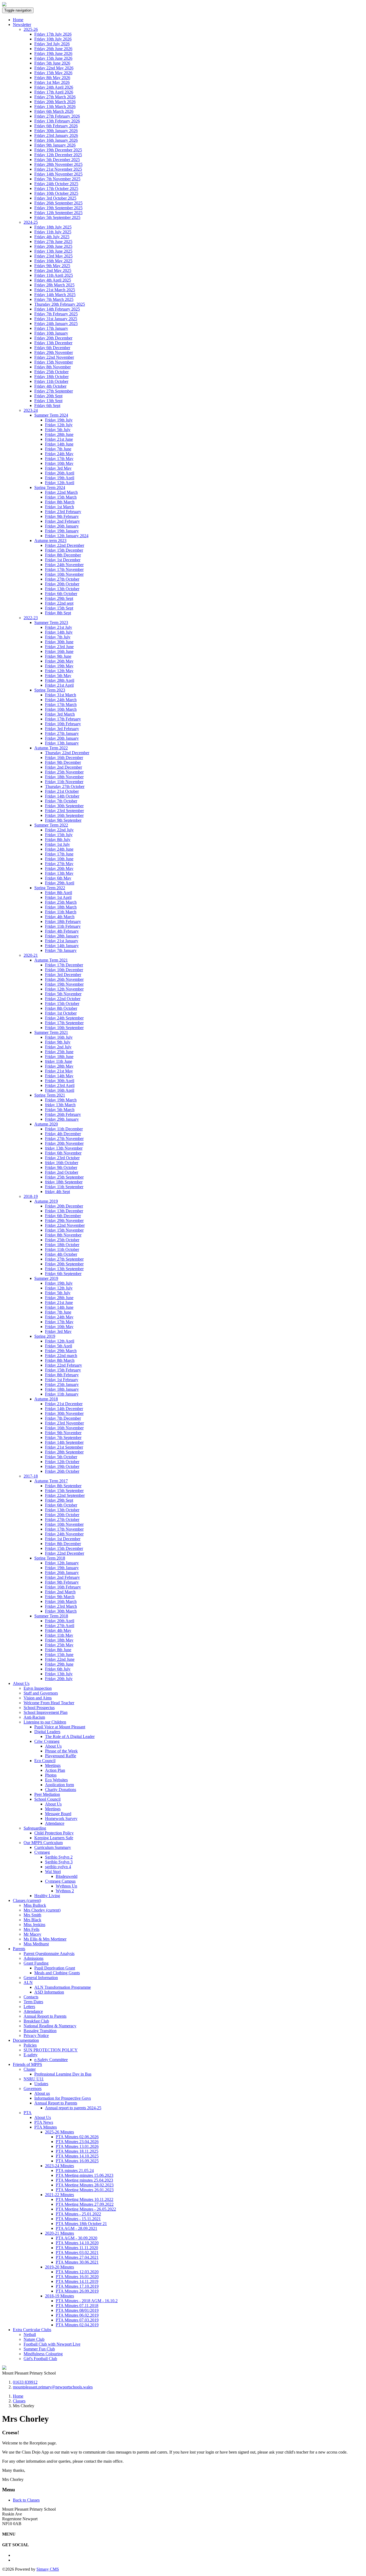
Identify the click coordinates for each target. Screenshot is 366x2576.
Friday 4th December (63, 1134)
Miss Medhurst (36, 1944)
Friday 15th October (62, 1003)
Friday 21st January (62, 941)
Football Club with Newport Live (52, 2344)
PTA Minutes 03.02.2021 (77, 2252)
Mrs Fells (31, 1929)
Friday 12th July (59, 425)
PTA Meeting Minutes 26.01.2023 (85, 2190)
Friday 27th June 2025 (53, 242)
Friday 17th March (61, 704)
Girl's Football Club (40, 2359)
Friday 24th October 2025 (56, 184)
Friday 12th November (64, 989)
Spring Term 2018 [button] (50, 1558)
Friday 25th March (61, 902)
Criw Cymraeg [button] (47, 1741)
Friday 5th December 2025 (57, 160)
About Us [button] (21, 1683)
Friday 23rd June (59, 647)
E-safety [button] (31, 2055)
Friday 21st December (64, 1404)
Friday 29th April (60, 883)
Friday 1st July (57, 844)
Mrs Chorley (42, 1910)
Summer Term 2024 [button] (51, 415)
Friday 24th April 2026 (54, 87)
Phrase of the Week (61, 1751)
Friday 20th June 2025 (53, 246)
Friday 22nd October (63, 999)
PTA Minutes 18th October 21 (81, 2224)
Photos (51, 1775)
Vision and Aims (38, 1698)
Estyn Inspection (38, 1688)
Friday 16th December (64, 758)
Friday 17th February (63, 719)
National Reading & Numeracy (50, 2026)
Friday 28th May (59, 1066)
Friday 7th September (63, 1437)
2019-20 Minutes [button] (59, 2267)
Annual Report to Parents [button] (56, 2103)
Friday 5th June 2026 (52, 63)
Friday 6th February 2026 (56, 126)
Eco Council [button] (45, 1761)
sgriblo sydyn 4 (58, 1867)
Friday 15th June (59, 1655)
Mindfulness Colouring (43, 2354)
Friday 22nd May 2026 (54, 68)
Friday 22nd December (65, 545)
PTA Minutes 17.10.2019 (77, 2286)
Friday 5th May (58, 676)
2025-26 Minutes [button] (59, 2132)
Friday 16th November (64, 1428)
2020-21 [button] (31, 955)
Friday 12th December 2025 (58, 155)
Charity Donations (61, 1790)
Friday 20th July (59, 1679)
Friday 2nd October (62, 1172)
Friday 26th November (64, 979)
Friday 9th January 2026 (55, 145)
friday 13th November (64, 1148)
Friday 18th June (59, 1057)
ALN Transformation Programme (63, 1987)
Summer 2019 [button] (46, 1278)
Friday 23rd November (64, 1423)
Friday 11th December (64, 1129)
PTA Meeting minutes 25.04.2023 (84, 2180)
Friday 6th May (58, 878)
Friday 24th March (61, 700)
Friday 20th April (60, 1621)
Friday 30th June (59, 642)
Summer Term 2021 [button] (51, 1032)
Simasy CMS (48, 2569)
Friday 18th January (62, 1389)
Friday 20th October (62, 584)
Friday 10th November (64, 574)
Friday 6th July (58, 1669)
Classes (19, 2401)
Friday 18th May (59, 1640)
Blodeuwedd (67, 1876)
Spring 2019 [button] (45, 1336)
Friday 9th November (63, 1433)
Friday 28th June (59, 434)
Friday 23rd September (64, 811)
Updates (41, 2084)
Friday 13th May (59, 873)
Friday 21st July (59, 627)
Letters (29, 2007)
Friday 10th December (64, 970)
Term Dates (33, 2002)
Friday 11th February (63, 926)
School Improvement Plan (46, 1712)
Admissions (33, 1958)
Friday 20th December (53, 338)
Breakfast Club (36, 2021)
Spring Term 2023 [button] (50, 690)
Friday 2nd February (62, 521)
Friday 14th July (59, 632)
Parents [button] (19, 1949)
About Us (53, 1746)
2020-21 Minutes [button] (59, 2233)
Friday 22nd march (61, 1356)
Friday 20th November (64, 1143)
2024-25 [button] (31, 222)
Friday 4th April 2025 (53, 280)
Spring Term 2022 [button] (50, 888)
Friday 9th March (60, 1597)
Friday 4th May (58, 1630)
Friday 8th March (60, 502)
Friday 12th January (62, 1563)
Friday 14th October (62, 796)
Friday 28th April (60, 680)
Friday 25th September (64, 1177)
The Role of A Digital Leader (70, 1736)
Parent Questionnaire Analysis (49, 1954)
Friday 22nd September (65, 1495)
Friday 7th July (58, 637)
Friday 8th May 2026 (52, 78)
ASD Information (49, 1992)
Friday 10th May (59, 463)
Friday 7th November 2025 (57, 179)
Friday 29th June (59, 1664)
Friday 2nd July (58, 1047)
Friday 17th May (59, 459)
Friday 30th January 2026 (56, 131)
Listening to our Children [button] (45, 1722)
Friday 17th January (51, 328)
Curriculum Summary (53, 1847)
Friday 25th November (64, 772)
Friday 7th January (61, 950)
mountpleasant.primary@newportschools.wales (53, 2387)
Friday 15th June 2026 (53, 58)
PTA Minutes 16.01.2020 (77, 2277)
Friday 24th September (64, 1018)
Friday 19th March (61, 1100)
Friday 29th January (62, 1119)
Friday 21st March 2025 (55, 290)
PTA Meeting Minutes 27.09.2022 (85, 2204)
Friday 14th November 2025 (58, 174)
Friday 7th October (61, 801)
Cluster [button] (30, 2069)
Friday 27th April (60, 1626)
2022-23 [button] (31, 618)
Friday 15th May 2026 (53, 73)
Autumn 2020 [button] (46, 1124)
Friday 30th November (64, 1413)
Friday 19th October (62, 1466)
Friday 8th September (63, 1486)
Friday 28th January (62, 936)
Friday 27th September (54, 391)
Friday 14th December (64, 1409)
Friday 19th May (59, 666)
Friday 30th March (61, 1611)
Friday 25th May (59, 1645)
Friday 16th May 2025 (53, 261)
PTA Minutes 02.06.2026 (77, 2137)
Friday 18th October (51, 377)
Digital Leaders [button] (47, 1732)
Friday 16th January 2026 (56, 140)
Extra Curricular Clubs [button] (32, 2330)
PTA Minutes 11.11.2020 (77, 2248)
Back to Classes (26, 2500)
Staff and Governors (41, 1693)
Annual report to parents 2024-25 (73, 2108)
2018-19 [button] (31, 1196)
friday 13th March (60, 1105)
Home (18, 20)
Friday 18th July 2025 (53, 227)
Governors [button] (33, 2089)
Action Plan (55, 1770)
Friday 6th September (63, 1274)
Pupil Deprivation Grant (55, 1968)
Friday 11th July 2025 (53, 232)
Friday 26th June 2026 (53, 49)
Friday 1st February (62, 1380)
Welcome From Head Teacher (49, 1703)
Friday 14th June (59, 444)
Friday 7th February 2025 (56, 314)
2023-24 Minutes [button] (59, 2166)
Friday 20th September (64, 1264)
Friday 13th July (59, 1674)
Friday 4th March (60, 917)
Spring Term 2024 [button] (50, 487)
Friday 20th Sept (48, 396)
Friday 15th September (64, 1491)
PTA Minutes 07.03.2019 (77, 2320)
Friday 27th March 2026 (55, 97)
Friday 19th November (64, 984)
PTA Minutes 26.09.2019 (77, 2291)
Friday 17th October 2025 (56, 188)
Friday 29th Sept (59, 598)
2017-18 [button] (31, 1476)
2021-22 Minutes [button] (59, 2195)
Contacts (31, 1997)
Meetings (53, 1765)
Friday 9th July (58, 1042)
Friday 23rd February (63, 512)
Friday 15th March (61, 497)
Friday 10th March (61, 709)
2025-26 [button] (31, 29)
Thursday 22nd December (67, 753)
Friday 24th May (59, 454)
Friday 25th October (51, 372)
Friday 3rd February (62, 729)
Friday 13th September (64, 1269)
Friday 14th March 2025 (55, 295)
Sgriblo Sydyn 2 (59, 1857)
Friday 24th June (59, 849)
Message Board (58, 1814)
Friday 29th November (54, 352)
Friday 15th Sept (59, 608)
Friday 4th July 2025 (52, 237)
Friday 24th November (64, 565)
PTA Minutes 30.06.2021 (77, 2262)
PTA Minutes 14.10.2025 (77, 2156)
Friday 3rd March (60, 714)
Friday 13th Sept (48, 401)
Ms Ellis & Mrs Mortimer (45, 1939)
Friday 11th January (62, 1394)
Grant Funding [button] (36, 1963)
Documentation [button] (26, 2040)
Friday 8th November (53, 367)
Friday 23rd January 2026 (56, 135)
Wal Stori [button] (53, 1872)
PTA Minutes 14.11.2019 (77, 2281)
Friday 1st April (58, 897)
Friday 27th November (64, 1139)
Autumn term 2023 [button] (50, 541)
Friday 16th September (64, 815)
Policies (30, 2045)
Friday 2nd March (60, 1592)
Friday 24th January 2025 (56, 324)
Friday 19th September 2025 (58, 208)
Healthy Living (47, 1896)
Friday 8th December (63, 555)
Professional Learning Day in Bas (63, 2074)
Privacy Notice (36, 2035)
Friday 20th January (62, 738)
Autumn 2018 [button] (46, 1399)
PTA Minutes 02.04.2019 (77, 2325)
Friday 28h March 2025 (54, 285)
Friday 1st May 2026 (52, 82)
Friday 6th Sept (47, 405)
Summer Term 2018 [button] (51, 1616)
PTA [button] (28, 2113)
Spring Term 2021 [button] (50, 1095)
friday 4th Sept (57, 1192)
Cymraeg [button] (42, 1852)
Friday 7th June (58, 449)
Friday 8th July (58, 840)
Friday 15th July (59, 835)
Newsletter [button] (22, 25)
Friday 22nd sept (59, 603)
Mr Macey (32, 1934)
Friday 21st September (64, 1447)
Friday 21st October (62, 791)
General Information (41, 1978)
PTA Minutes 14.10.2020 (77, 2243)
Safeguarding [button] (35, 1828)
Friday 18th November (64, 777)
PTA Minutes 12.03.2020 (77, 2272)
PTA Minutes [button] (46, 2127)
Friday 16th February (63, 1587)
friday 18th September (64, 1182)
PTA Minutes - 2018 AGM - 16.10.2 (87, 2301)
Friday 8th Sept (58, 613)
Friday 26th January (62, 526)
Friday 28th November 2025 (58, 164)
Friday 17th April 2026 (54, 92)
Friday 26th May (59, 661)
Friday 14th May (59, 1076)
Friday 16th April (60, 1090)
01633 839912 (25, 2382)
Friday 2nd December (64, 767)
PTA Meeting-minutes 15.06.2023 (85, 2175)
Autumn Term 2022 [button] (51, 748)
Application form (59, 1785)
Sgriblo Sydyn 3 (59, 1862)
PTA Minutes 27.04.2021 (77, 2257)
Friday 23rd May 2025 (53, 256)
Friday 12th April (60, 483)
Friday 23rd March (61, 1606)
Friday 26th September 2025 (58, 203)
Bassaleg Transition (40, 2031)
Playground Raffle (61, 1756)
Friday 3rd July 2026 (52, 44)
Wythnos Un (66, 1886)
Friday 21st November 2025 (58, 169)
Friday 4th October (50, 386)
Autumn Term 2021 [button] (51, 960)
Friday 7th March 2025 (54, 299)
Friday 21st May (59, 1071)
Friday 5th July (58, 430)
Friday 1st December (63, 560)
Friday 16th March (61, 1601)
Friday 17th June (59, 854)
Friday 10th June (59, 859)
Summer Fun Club (39, 2349)
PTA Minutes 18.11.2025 (77, 2151)
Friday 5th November (63, 994)
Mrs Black (32, 1920)
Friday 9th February (62, 516)
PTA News (44, 2122)
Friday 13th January (62, 743)
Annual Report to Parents (45, 2016)
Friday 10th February (63, 724)
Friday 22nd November (54, 357)
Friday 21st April (59, 685)
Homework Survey (61, 1818)
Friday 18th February (63, 921)
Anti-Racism (34, 1717)
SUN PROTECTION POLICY (51, 2050)
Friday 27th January (62, 733)
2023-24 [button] (31, 410)
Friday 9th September (63, 820)
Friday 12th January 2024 (67, 536)
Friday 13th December (53, 343)
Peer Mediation (47, 1794)
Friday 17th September (64, 1023)
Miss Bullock (35, 1905)
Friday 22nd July (59, 830)
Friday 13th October (62, 589)
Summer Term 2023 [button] (51, 622)
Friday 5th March (60, 1110)
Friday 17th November (64, 569)
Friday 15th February (63, 1370)
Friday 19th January (62, 531)
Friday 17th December (64, 965)
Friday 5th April (59, 1346)
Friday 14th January (62, 946)
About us (42, 2093)
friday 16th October (62, 1163)
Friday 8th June (58, 1650)
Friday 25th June (59, 1052)
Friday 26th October (62, 1471)
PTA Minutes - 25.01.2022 (78, 2214)
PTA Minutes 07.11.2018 (77, 2306)
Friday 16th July (59, 1037)
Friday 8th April (59, 893)
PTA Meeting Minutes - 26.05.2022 (86, 2209)
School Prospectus (39, 1708)
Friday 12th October (62, 1462)
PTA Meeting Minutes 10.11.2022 (85, 2199)
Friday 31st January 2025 (56, 319)
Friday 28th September (64, 1452)
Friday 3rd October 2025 (55, 198)
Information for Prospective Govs (63, 2098)
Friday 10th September (64, 1028)
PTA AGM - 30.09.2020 (76, 2238)
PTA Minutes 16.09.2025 (77, 2161)
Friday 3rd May (58, 468)
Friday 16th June (59, 651)
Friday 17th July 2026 (53, 34)
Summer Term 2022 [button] (51, 825)
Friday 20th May (59, 868)
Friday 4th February (62, 931)
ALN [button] (28, 1982)
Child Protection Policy (54, 1833)
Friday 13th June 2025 (53, 251)
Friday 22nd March (61, 492)
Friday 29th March (61, 1351)
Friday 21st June (59, 439)
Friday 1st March (59, 507)
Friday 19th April (60, 478)
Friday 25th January (62, 1384)
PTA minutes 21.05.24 (75, 2171)
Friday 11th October (51, 381)
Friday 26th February (63, 1114)
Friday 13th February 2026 (57, 121)
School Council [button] (47, 1799)
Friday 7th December (63, 1418)
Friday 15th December (64, 550)
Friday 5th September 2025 (57, 217)
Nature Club (34, 2339)
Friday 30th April (60, 1081)
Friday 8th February (62, 1375)
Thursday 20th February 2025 (60, 304)
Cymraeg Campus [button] (60, 1881)
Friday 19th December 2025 (58, 150)
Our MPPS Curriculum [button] (43, 1843)
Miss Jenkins (34, 1925)
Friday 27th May (59, 864)
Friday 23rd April (60, 1085)
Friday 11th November (64, 782)
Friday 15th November (54, 362)
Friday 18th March (61, 907)
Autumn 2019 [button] (46, 1201)
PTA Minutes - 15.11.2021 (78, 2219)
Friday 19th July (59, 420)
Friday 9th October (61, 1167)
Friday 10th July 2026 (53, 39)
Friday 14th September (64, 1442)
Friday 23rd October (62, 1158)
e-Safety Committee (51, 2060)
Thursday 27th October (65, 786)
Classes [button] (27, 1900)
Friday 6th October (61, 594)
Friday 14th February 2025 (57, 309)
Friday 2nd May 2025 (53, 270)
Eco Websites (56, 1780)
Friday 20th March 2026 (55, 102)
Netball (30, 2334)
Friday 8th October (61, 1008)
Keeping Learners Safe (54, 1838)
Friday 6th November (63, 1153)
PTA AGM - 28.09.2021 (76, 2228)
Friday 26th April (60, 473)
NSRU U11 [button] (34, 2079)
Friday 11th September (64, 1187)
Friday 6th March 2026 (54, 111)
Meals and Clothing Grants (57, 1973)
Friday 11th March (61, 912)
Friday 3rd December (63, 975)
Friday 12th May (59, 671)
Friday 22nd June (60, 1659)
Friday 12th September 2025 (58, 213)
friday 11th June (59, 1061)
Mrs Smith (32, 1915)
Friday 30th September (64, 806)
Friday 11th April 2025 (54, 275)
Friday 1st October (61, 1013)
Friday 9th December (63, 762)
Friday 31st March (61, 695)
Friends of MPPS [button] (27, 2064)
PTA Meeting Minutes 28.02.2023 (85, 2185)
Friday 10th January (51, 333)
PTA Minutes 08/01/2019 (77, 2310)
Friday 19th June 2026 (53, 53)
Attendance (55, 1823)
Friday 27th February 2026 (57, 116)
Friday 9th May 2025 (52, 266)
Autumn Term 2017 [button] (51, 1481)
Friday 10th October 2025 (56, 193)
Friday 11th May (59, 1635)
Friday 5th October (61, 1457)
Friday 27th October (62, 579)
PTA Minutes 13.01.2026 (77, 2146)
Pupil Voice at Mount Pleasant (60, 1727)
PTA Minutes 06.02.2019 (77, 2315)
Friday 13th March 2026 (55, 106)
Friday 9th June (58, 656)
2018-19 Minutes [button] (59, 2296)
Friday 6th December (52, 348)
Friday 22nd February (64, 1365)
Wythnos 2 (65, 1891)
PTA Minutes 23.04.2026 (77, 2142)
